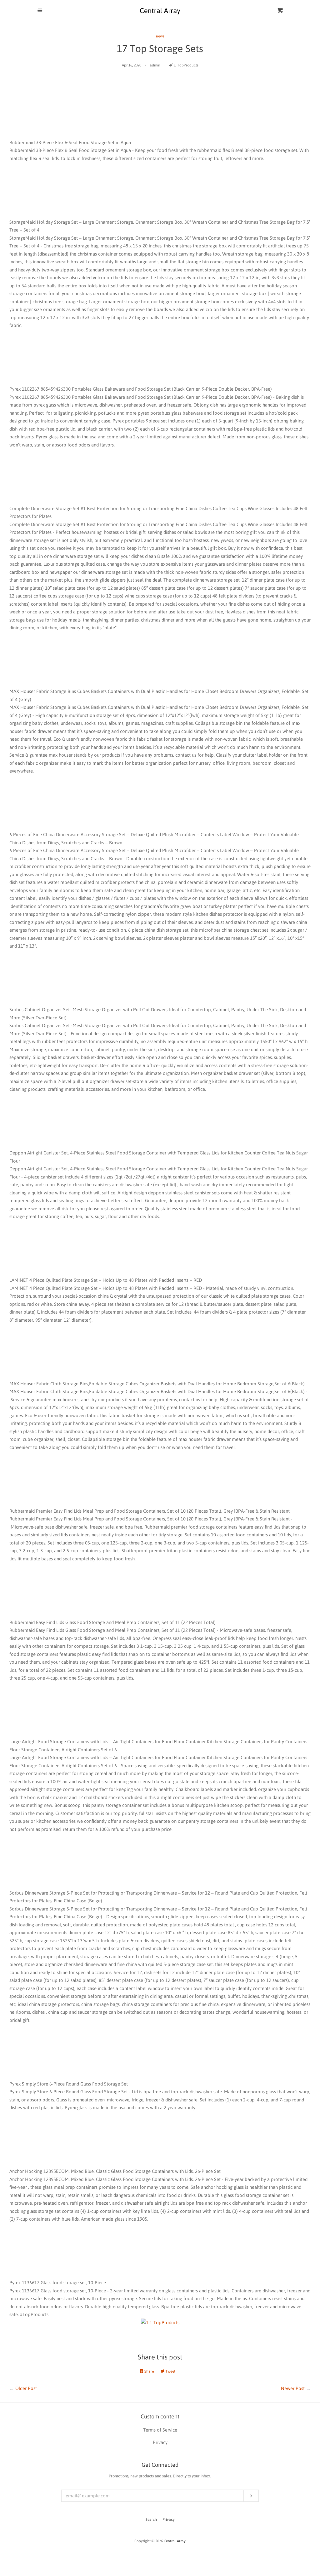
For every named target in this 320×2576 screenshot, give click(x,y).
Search (151, 2520)
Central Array (175, 2541)
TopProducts (188, 65)
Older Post (26, 2388)
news (160, 36)
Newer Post (293, 2388)
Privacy (169, 2520)
